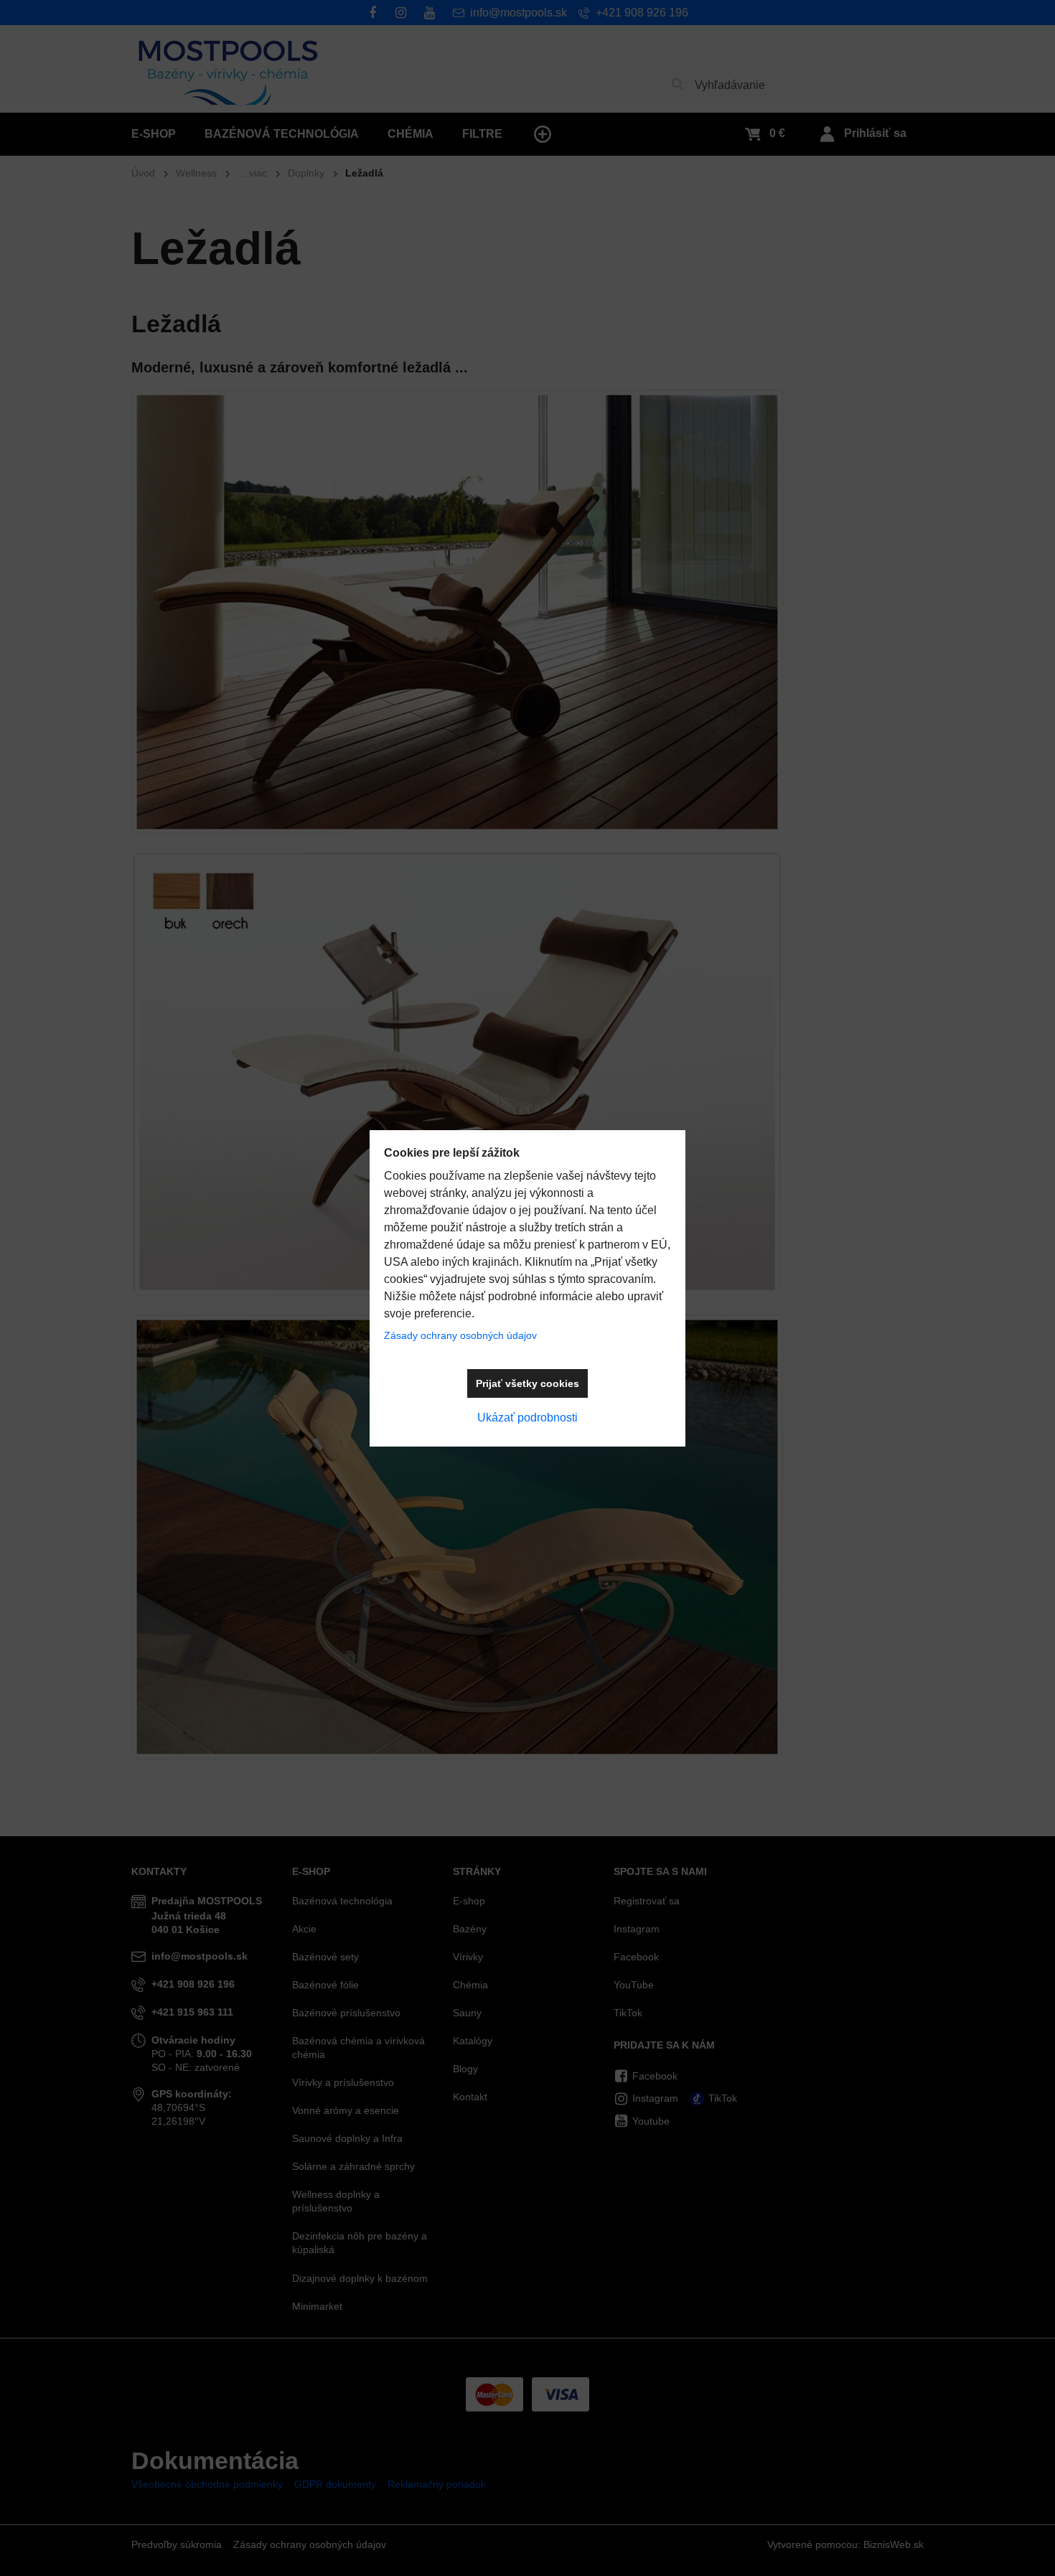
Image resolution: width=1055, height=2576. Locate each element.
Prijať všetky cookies (527, 1383)
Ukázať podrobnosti (527, 1418)
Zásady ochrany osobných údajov (460, 1335)
